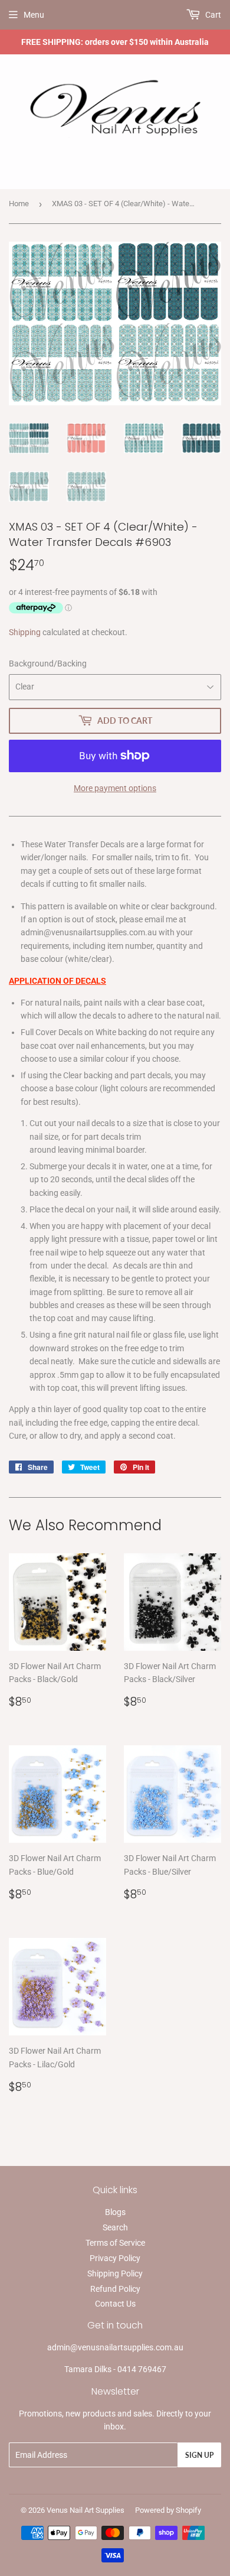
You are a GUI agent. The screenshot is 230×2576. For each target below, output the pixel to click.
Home (19, 204)
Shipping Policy (115, 2273)
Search (115, 2227)
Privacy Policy (115, 2258)
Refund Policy (115, 2289)
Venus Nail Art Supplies (86, 2510)
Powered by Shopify (168, 2510)
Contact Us (115, 2304)
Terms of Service (115, 2243)
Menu (34, 15)
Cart (212, 15)
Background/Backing (48, 663)
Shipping (25, 632)
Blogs (115, 2212)
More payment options (115, 788)
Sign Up (199, 2455)
